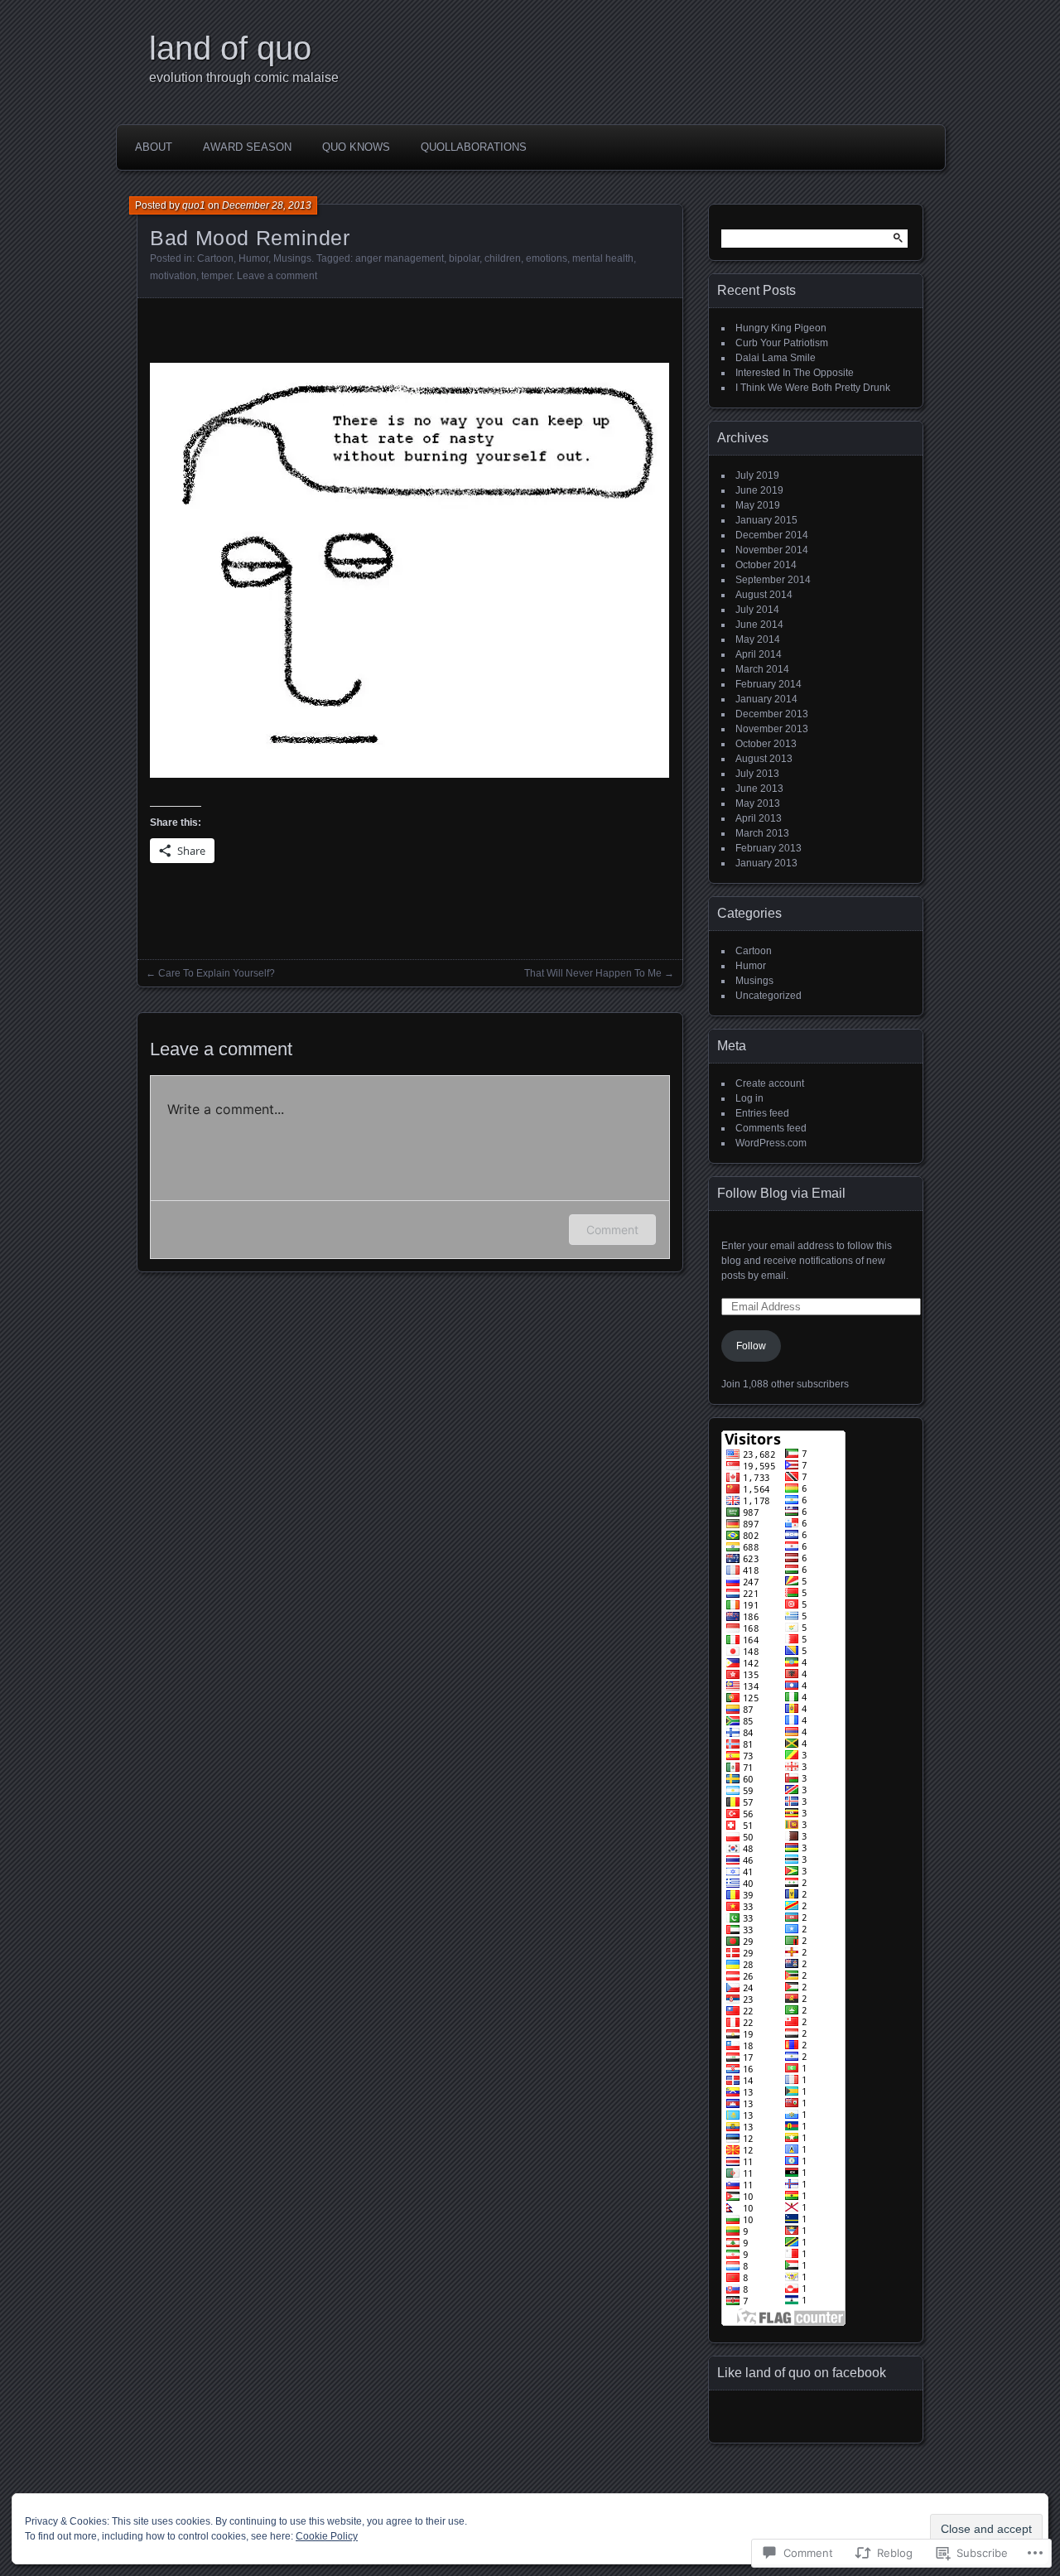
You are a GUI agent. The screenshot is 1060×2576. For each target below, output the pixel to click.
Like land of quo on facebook (802, 2373)
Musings (292, 258)
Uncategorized (768, 996)
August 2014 (764, 595)
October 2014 (766, 565)
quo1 (194, 205)
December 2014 (772, 535)
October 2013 (766, 744)
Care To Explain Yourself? (217, 973)
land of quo (230, 48)
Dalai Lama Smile (776, 358)
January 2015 (766, 520)
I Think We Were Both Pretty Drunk (813, 388)
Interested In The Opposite (795, 373)
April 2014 (759, 654)
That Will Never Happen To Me (593, 973)
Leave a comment (277, 276)
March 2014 (762, 669)
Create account (770, 1083)
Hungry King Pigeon (781, 328)
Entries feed (762, 1113)
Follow (751, 1346)
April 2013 (759, 818)
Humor (253, 258)
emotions (547, 258)
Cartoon (215, 258)
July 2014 (757, 610)
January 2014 (766, 699)
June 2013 (759, 789)
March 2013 (762, 833)
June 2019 (759, 490)
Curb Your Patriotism (782, 343)
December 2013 (772, 714)
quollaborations (474, 147)
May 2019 (758, 505)
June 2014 (759, 625)
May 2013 (758, 803)
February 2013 (768, 848)
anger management (400, 258)
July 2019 (757, 475)
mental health (603, 258)
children (503, 258)
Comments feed (771, 1128)
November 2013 (772, 729)
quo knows (356, 147)
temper (217, 276)
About (154, 147)
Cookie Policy (327, 2536)
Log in (749, 1098)
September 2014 (773, 580)
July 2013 (757, 774)
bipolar (464, 258)
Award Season (247, 147)
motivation (173, 276)
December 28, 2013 (267, 205)
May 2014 (758, 639)
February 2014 (768, 684)
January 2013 (766, 863)
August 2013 (764, 759)
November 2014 (772, 550)
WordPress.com (771, 1143)
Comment (612, 1230)
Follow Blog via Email (781, 1193)
